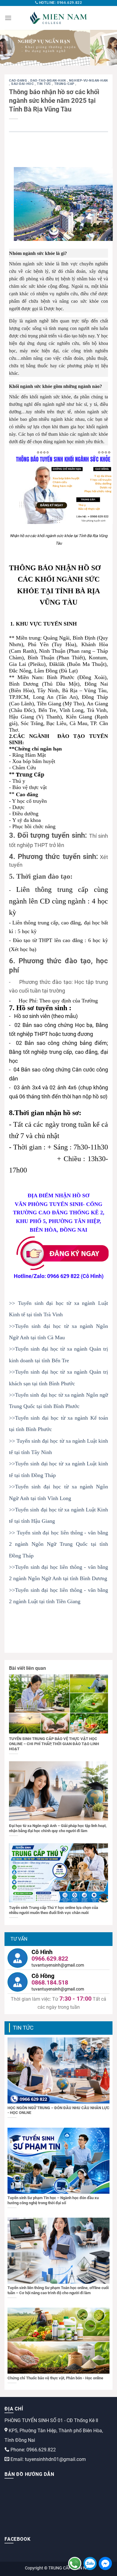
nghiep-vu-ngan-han (88, 81)
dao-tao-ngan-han (49, 81)
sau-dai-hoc (23, 84)
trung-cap (65, 84)
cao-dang (19, 81)
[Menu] (8, 18)
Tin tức (44, 84)
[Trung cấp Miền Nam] (58, 18)
